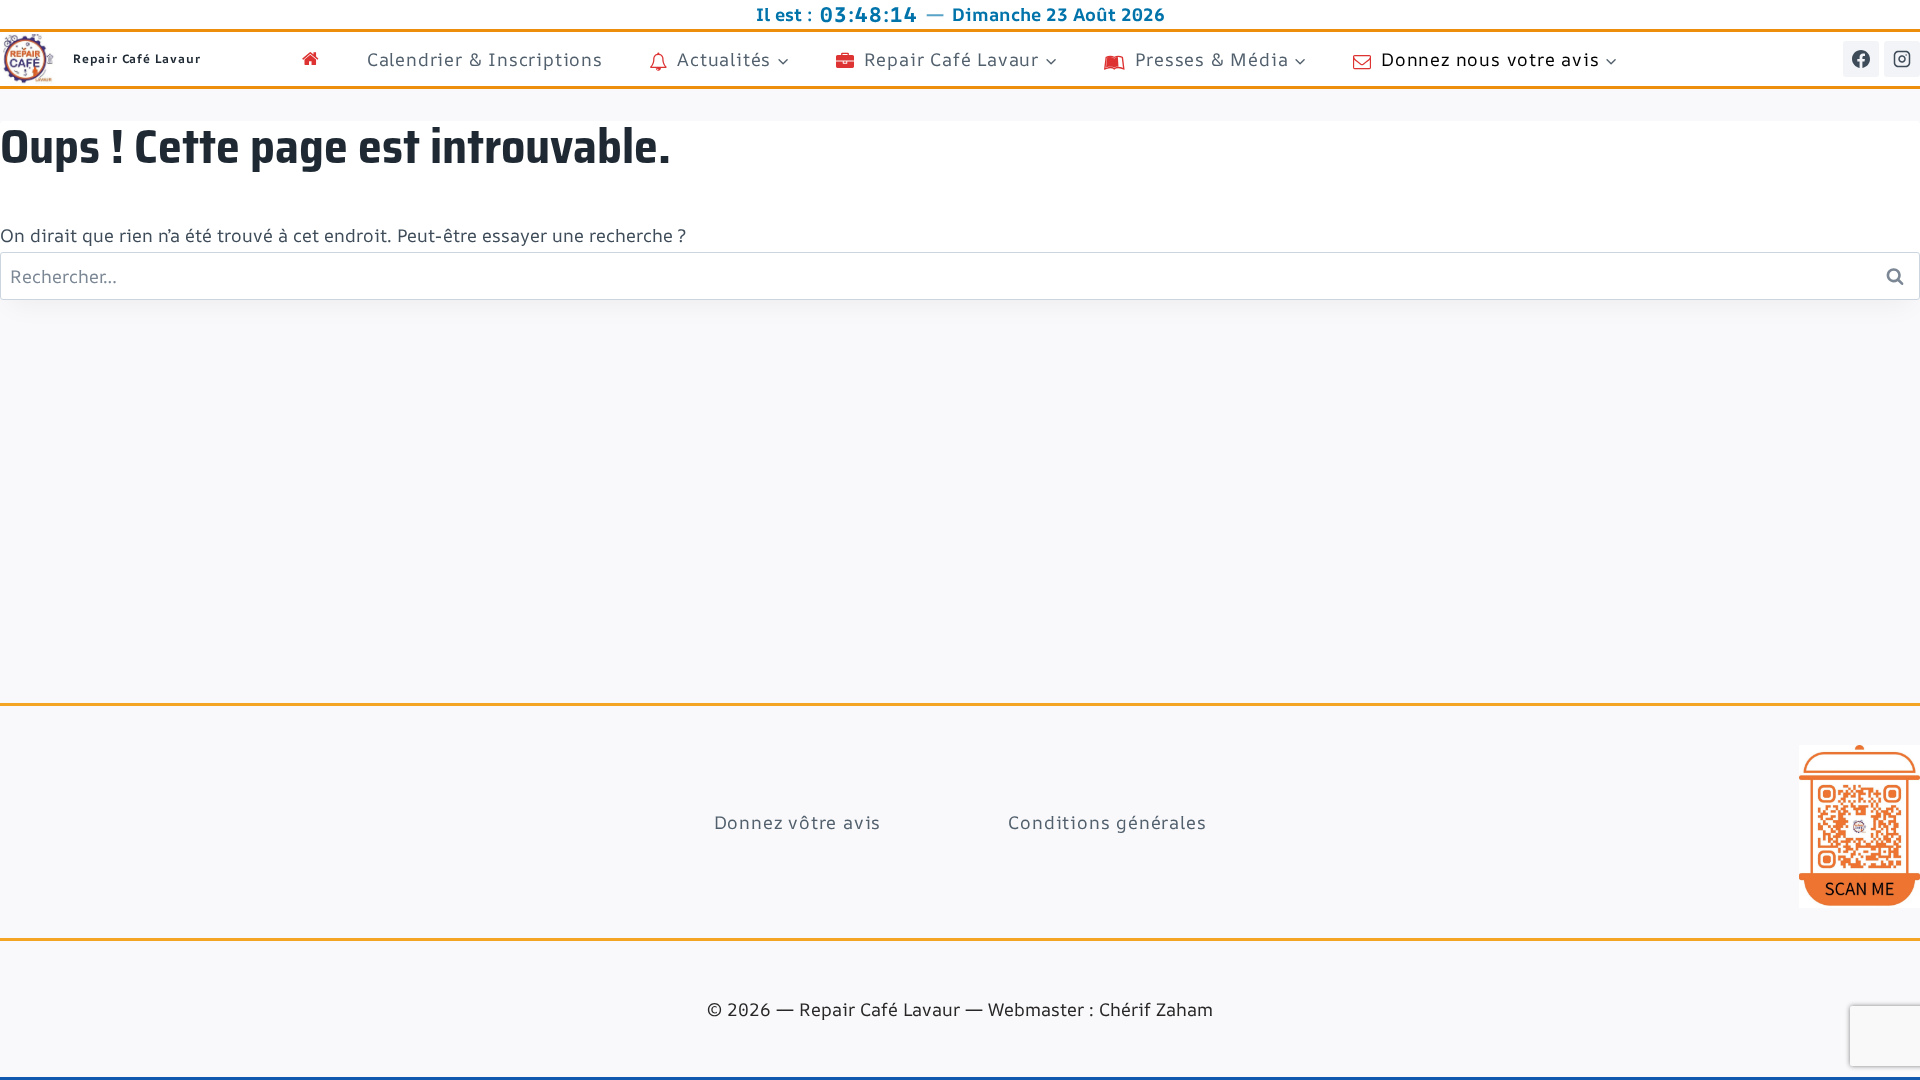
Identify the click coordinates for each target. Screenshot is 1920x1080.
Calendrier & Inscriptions (485, 59)
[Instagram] (1902, 59)
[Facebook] (1861, 59)
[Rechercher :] (960, 276)
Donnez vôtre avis (798, 822)
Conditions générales (1107, 822)
